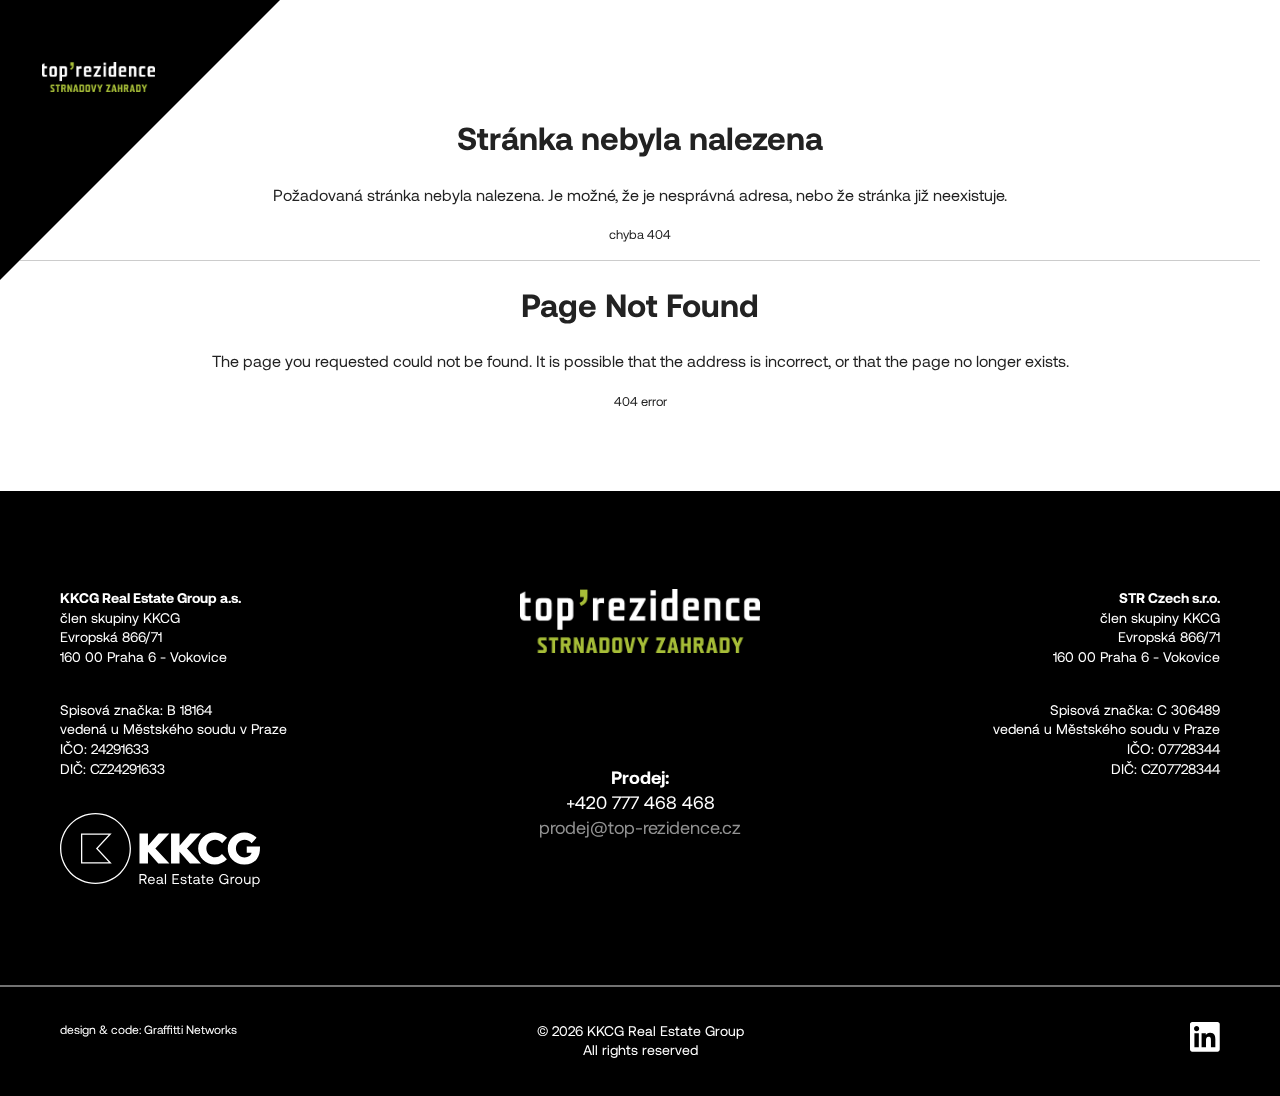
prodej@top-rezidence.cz (640, 827)
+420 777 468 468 (640, 802)
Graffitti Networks (190, 1030)
